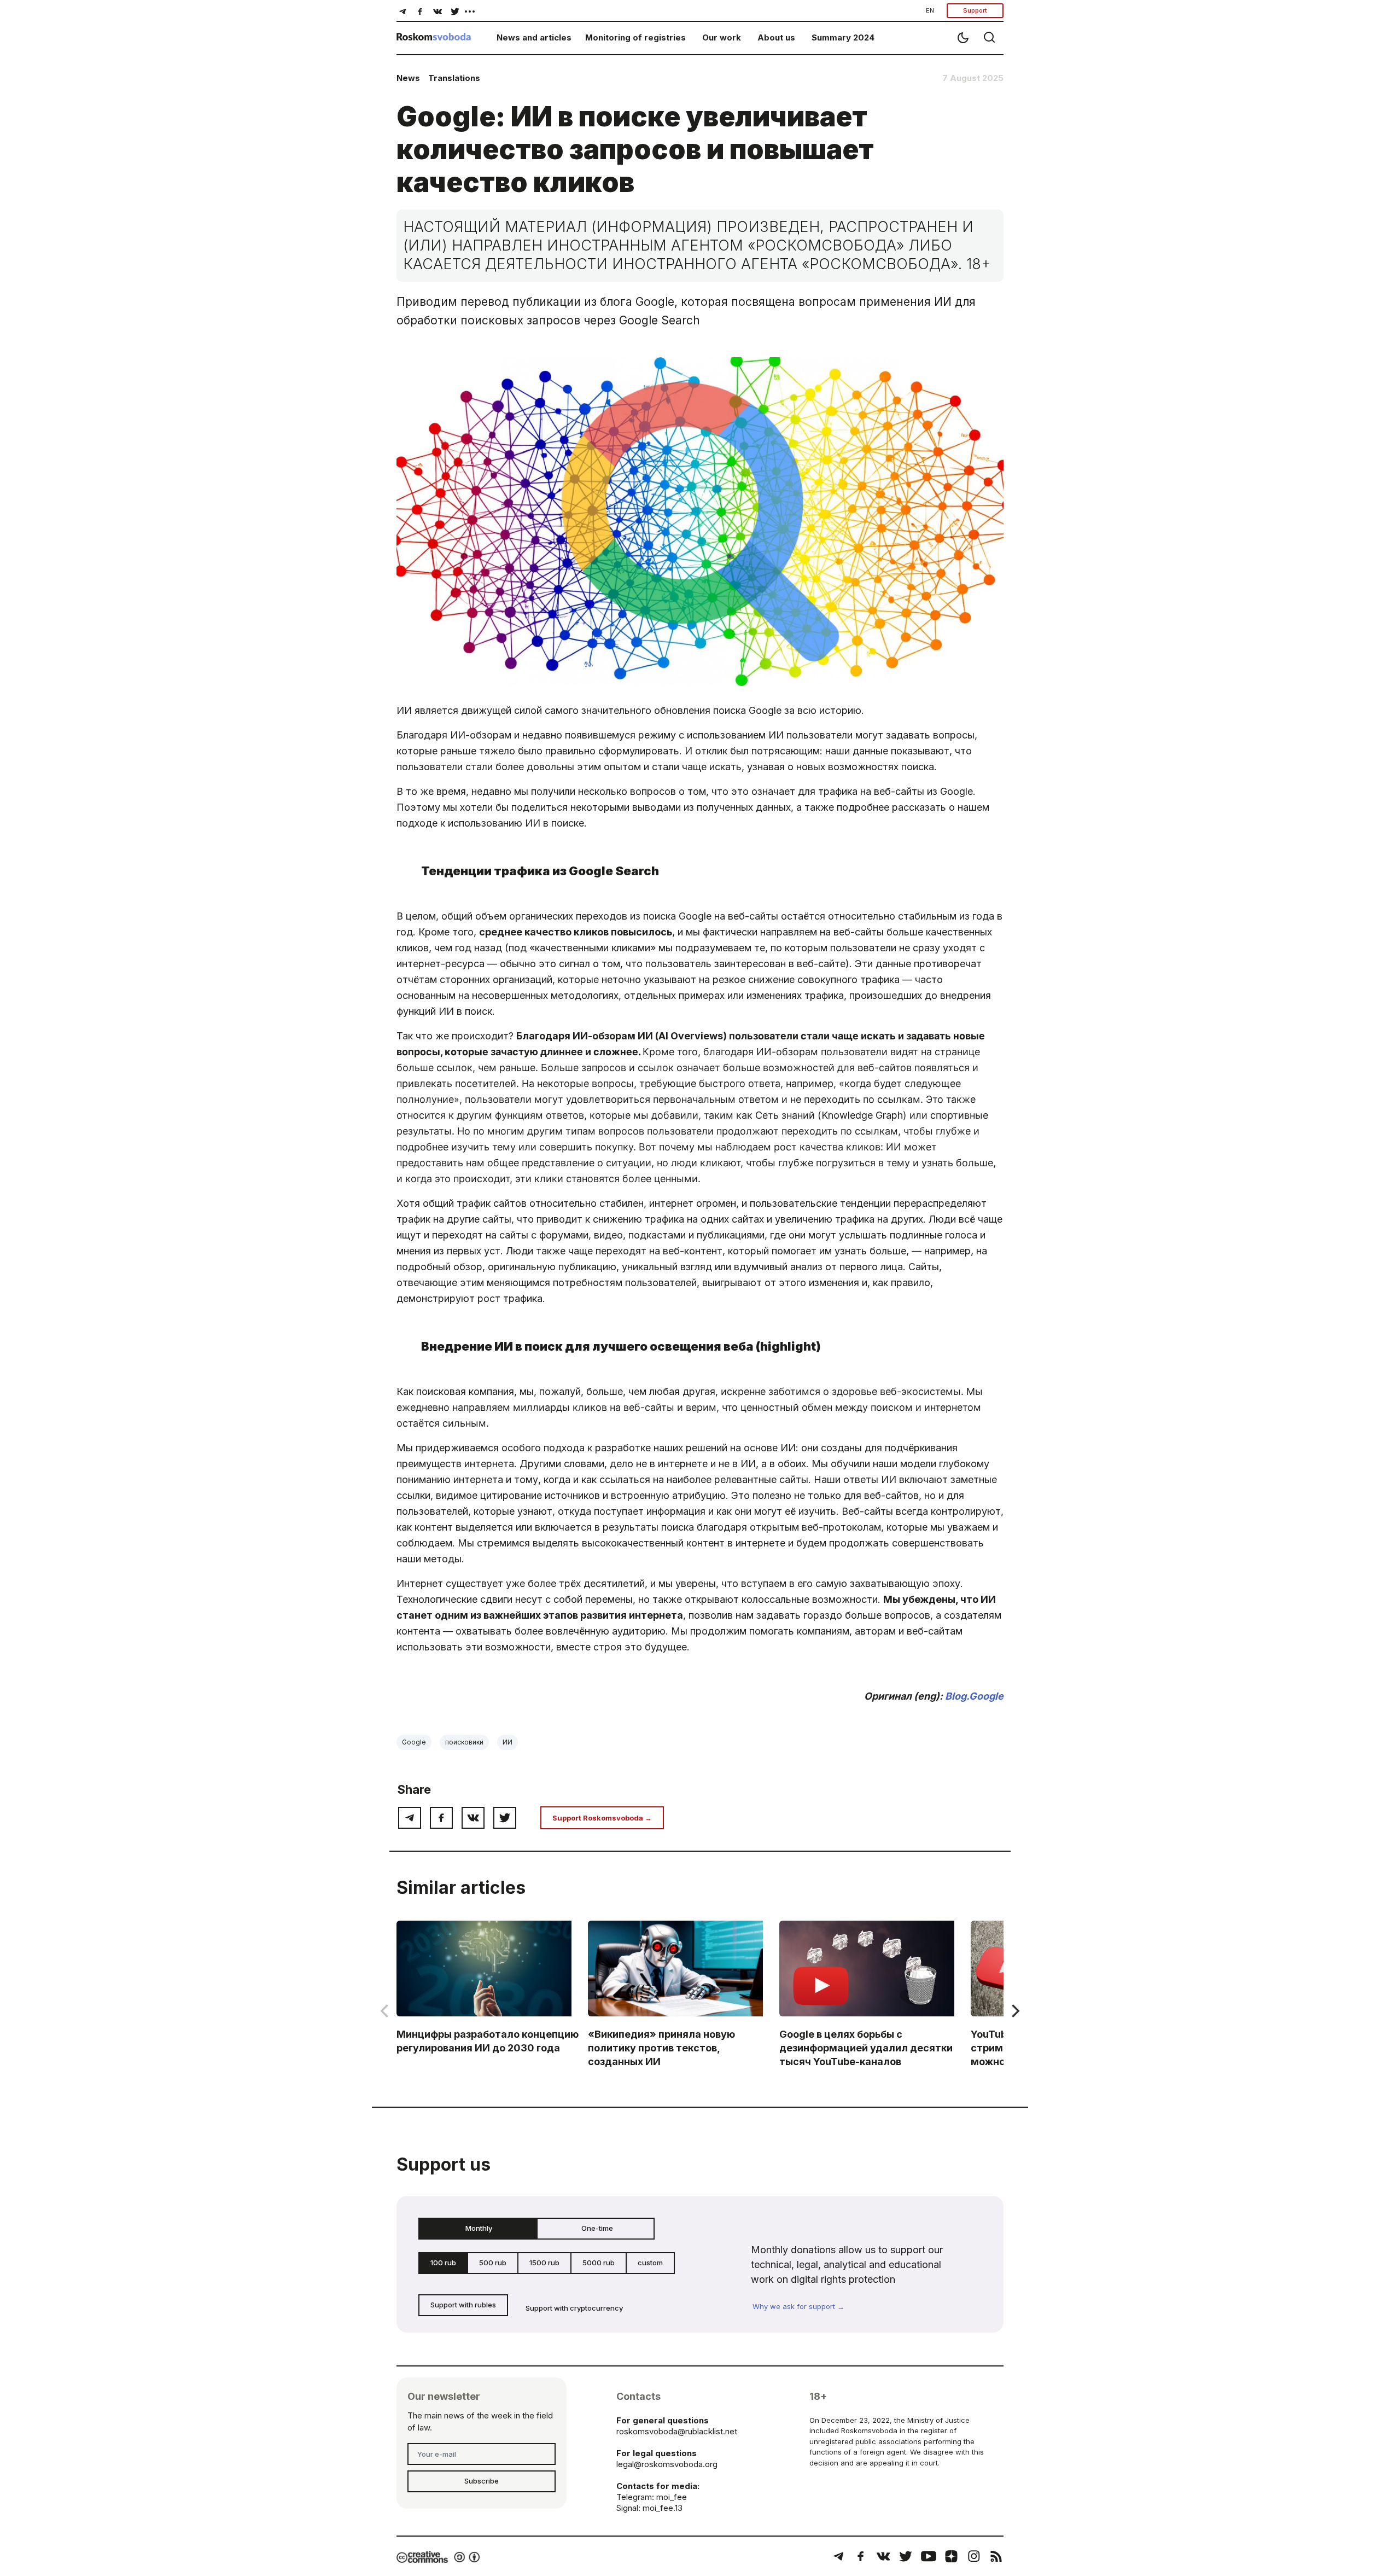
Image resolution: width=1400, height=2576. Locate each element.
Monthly (479, 2228)
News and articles (534, 37)
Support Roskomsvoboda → (602, 1818)
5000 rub (599, 2263)
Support (975, 10)
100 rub (443, 2263)
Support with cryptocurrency (574, 2308)
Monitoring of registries (635, 37)
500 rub (493, 2263)
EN (930, 10)
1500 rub (544, 2263)
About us (776, 37)
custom (650, 2263)
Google (414, 1742)
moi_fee (672, 2497)
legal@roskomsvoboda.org (667, 2464)
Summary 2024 (843, 37)
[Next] (1014, 2011)
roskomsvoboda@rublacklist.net (677, 2431)
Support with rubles (463, 2305)
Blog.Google (974, 1696)
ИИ (507, 1742)
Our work (722, 37)
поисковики (464, 1742)
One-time (597, 2228)
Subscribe (482, 2481)
